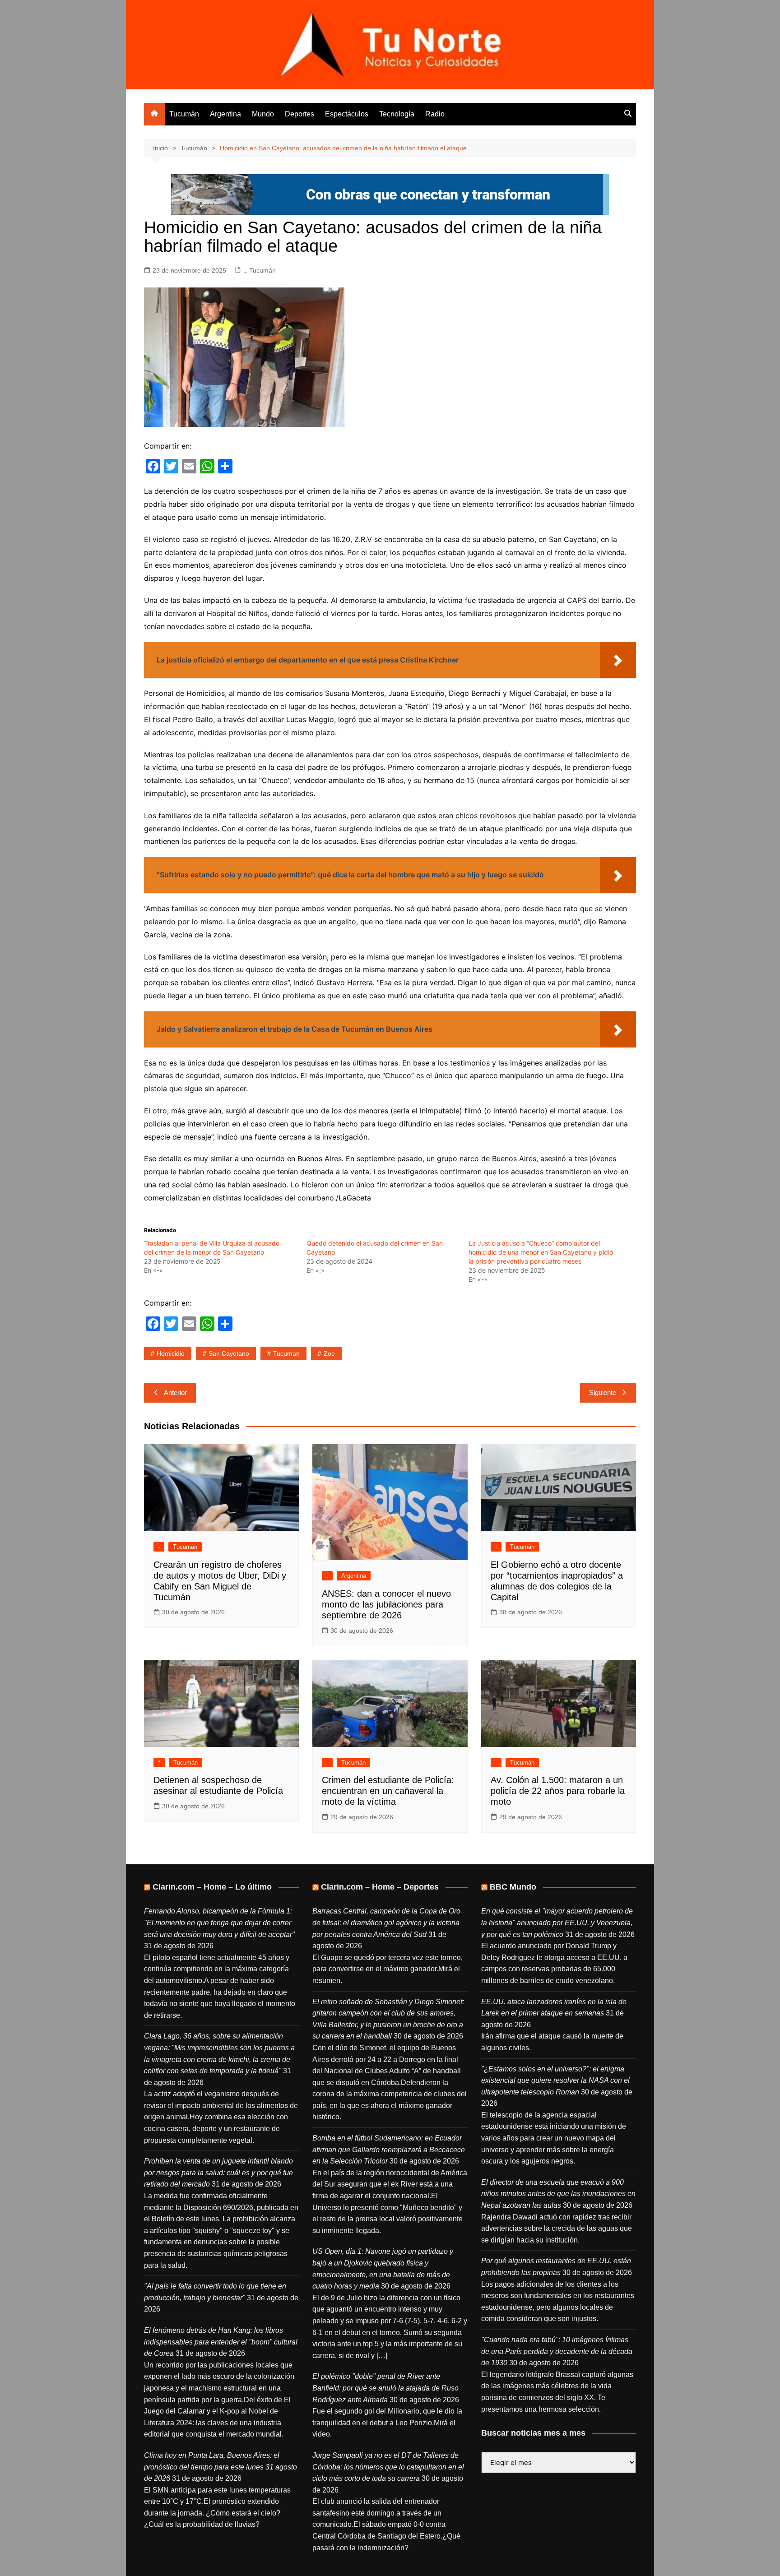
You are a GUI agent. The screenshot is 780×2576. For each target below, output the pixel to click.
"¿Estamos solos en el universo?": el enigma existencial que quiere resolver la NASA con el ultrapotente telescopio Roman (555, 2080)
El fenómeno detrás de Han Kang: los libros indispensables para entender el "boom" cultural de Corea (221, 2342)
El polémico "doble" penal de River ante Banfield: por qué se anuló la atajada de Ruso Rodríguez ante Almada (385, 2388)
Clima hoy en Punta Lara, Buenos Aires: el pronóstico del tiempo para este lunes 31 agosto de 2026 (221, 2467)
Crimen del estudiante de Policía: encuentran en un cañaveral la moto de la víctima (388, 1791)
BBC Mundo (513, 1887)
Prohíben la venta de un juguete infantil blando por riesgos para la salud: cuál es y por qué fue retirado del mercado (218, 2173)
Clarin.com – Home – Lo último (212, 1887)
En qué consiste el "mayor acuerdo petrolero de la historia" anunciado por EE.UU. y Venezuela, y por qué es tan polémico (557, 1923)
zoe (329, 1353)
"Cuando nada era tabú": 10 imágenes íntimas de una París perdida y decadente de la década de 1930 (557, 2351)
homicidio (171, 1353)
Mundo (263, 114)
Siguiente (603, 1392)
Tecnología (397, 114)
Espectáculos (347, 114)
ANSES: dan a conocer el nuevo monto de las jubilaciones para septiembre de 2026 (386, 1604)
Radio (435, 114)
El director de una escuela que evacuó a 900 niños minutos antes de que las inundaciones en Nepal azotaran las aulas (558, 2194)
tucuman (286, 1353)
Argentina (225, 114)
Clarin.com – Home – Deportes (380, 1887)
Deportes (299, 114)
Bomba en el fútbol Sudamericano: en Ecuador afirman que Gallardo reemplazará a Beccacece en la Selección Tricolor (389, 2150)
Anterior (175, 1392)
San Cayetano (229, 1353)
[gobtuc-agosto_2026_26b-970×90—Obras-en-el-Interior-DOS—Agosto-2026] (390, 194)
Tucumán (184, 114)
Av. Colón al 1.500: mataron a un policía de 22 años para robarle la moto (558, 1791)
